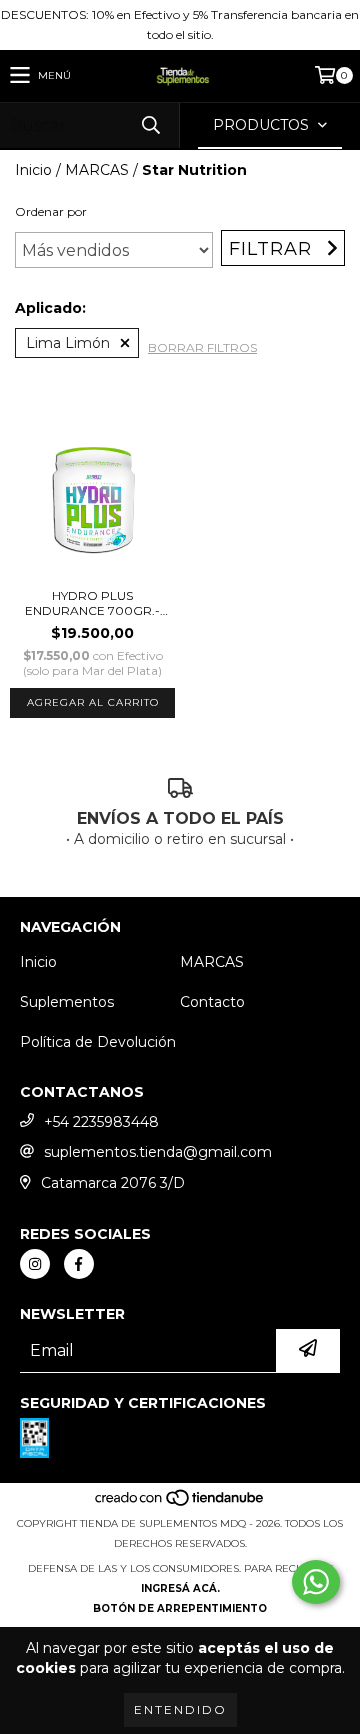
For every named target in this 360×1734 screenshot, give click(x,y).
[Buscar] (150, 125)
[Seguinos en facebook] (79, 1264)
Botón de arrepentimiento (180, 1608)
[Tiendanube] (180, 1503)
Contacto (212, 1002)
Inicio (33, 170)
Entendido (180, 1709)
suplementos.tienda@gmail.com (158, 1152)
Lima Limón (68, 343)
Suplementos (67, 1002)
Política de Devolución (98, 1042)
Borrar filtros (202, 347)
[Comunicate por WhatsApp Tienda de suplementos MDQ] (316, 1582)
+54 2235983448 (101, 1122)
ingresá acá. (180, 1588)
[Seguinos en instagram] (35, 1264)
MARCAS (97, 170)
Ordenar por (51, 211)
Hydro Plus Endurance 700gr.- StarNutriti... (92, 603)
